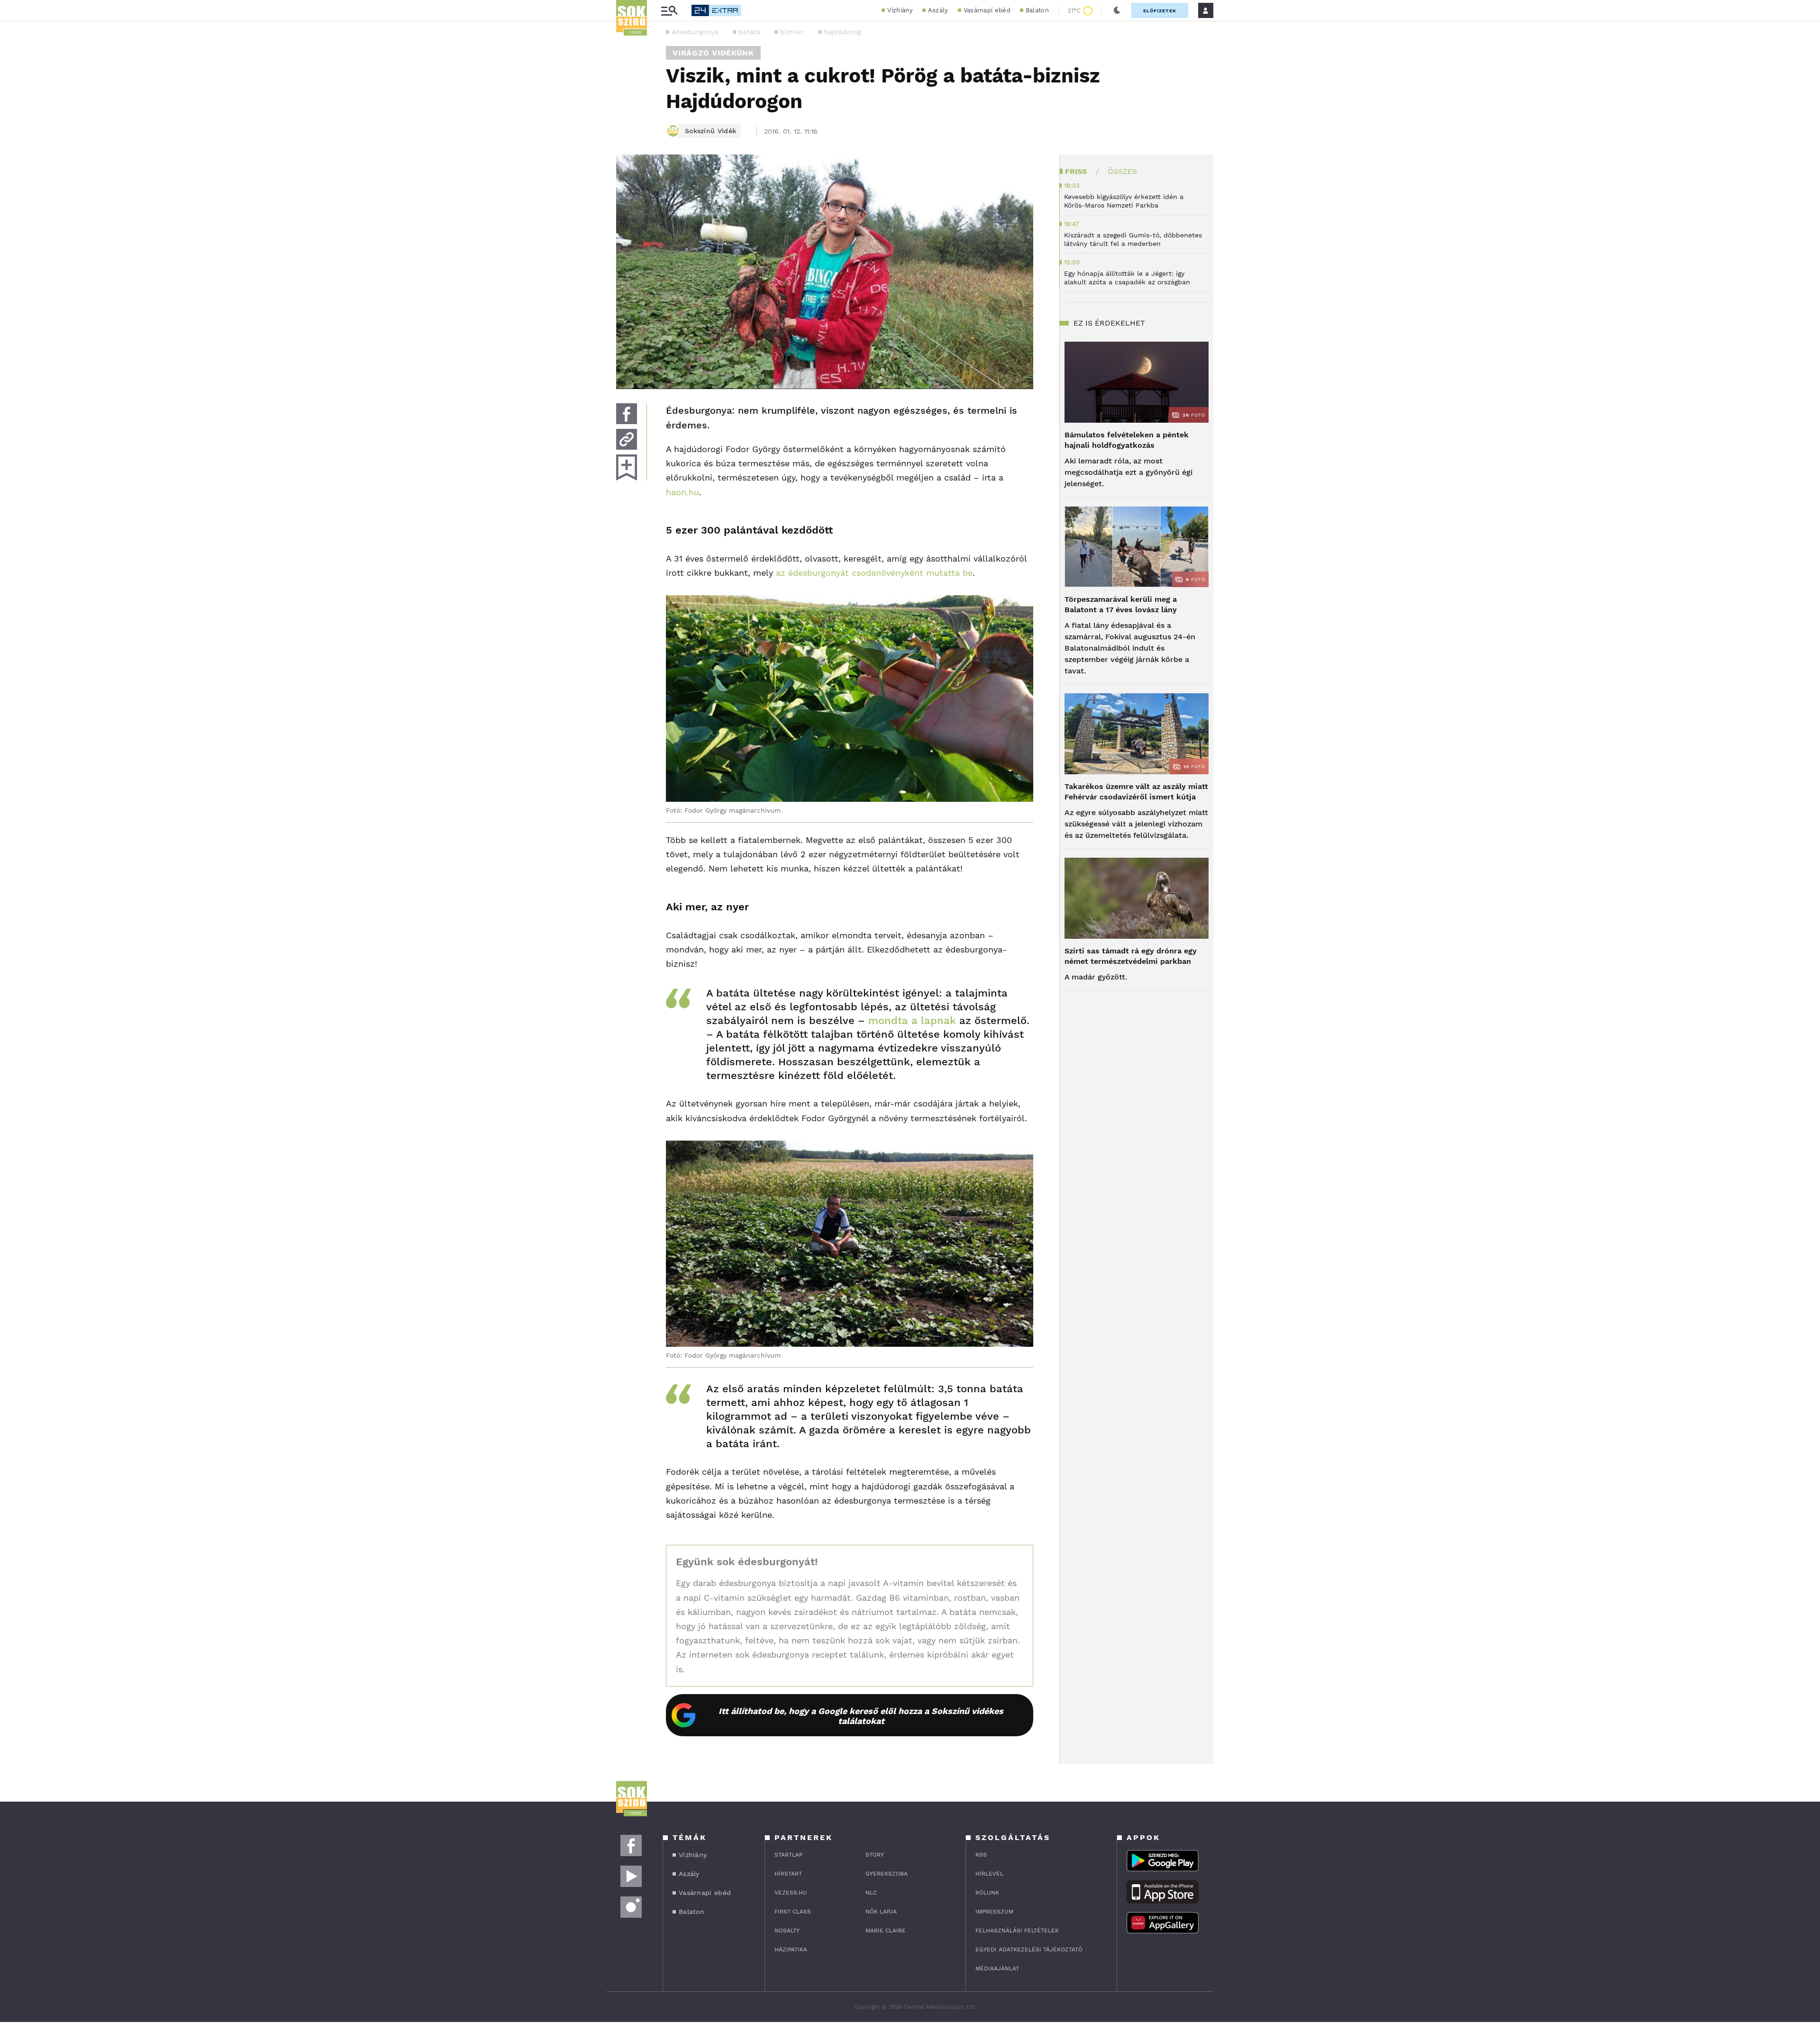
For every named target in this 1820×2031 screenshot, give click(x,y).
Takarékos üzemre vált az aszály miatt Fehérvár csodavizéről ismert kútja (1136, 792)
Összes (1122, 171)
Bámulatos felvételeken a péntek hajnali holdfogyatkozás (1127, 440)
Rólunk (987, 1893)
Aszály (938, 10)
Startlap (788, 1855)
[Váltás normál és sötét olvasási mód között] (1117, 10)
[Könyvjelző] (627, 467)
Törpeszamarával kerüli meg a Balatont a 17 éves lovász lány (1121, 604)
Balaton (1037, 10)
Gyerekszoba (887, 1874)
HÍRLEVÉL (989, 1874)
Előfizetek (1160, 11)
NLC (871, 1893)
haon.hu (682, 492)
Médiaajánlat (997, 1968)
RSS (981, 1855)
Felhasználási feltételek (1017, 1931)
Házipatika (791, 1949)
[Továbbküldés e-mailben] (627, 439)
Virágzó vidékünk (713, 53)
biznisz (792, 32)
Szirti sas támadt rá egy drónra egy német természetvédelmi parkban (1131, 956)
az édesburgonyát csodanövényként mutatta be (874, 573)
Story (875, 1855)
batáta (750, 32)
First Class (793, 1912)
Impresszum (994, 1912)
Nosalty (787, 1931)
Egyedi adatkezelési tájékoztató (1029, 1949)
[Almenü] (669, 11)
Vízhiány (900, 10)
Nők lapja (881, 1912)
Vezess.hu (791, 1893)
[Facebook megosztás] (627, 414)
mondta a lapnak (912, 1020)
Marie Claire (886, 1931)
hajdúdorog (843, 32)
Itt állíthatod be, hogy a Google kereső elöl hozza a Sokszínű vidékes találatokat (861, 1716)
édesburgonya (695, 32)
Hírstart (788, 1874)
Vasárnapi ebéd (987, 10)
